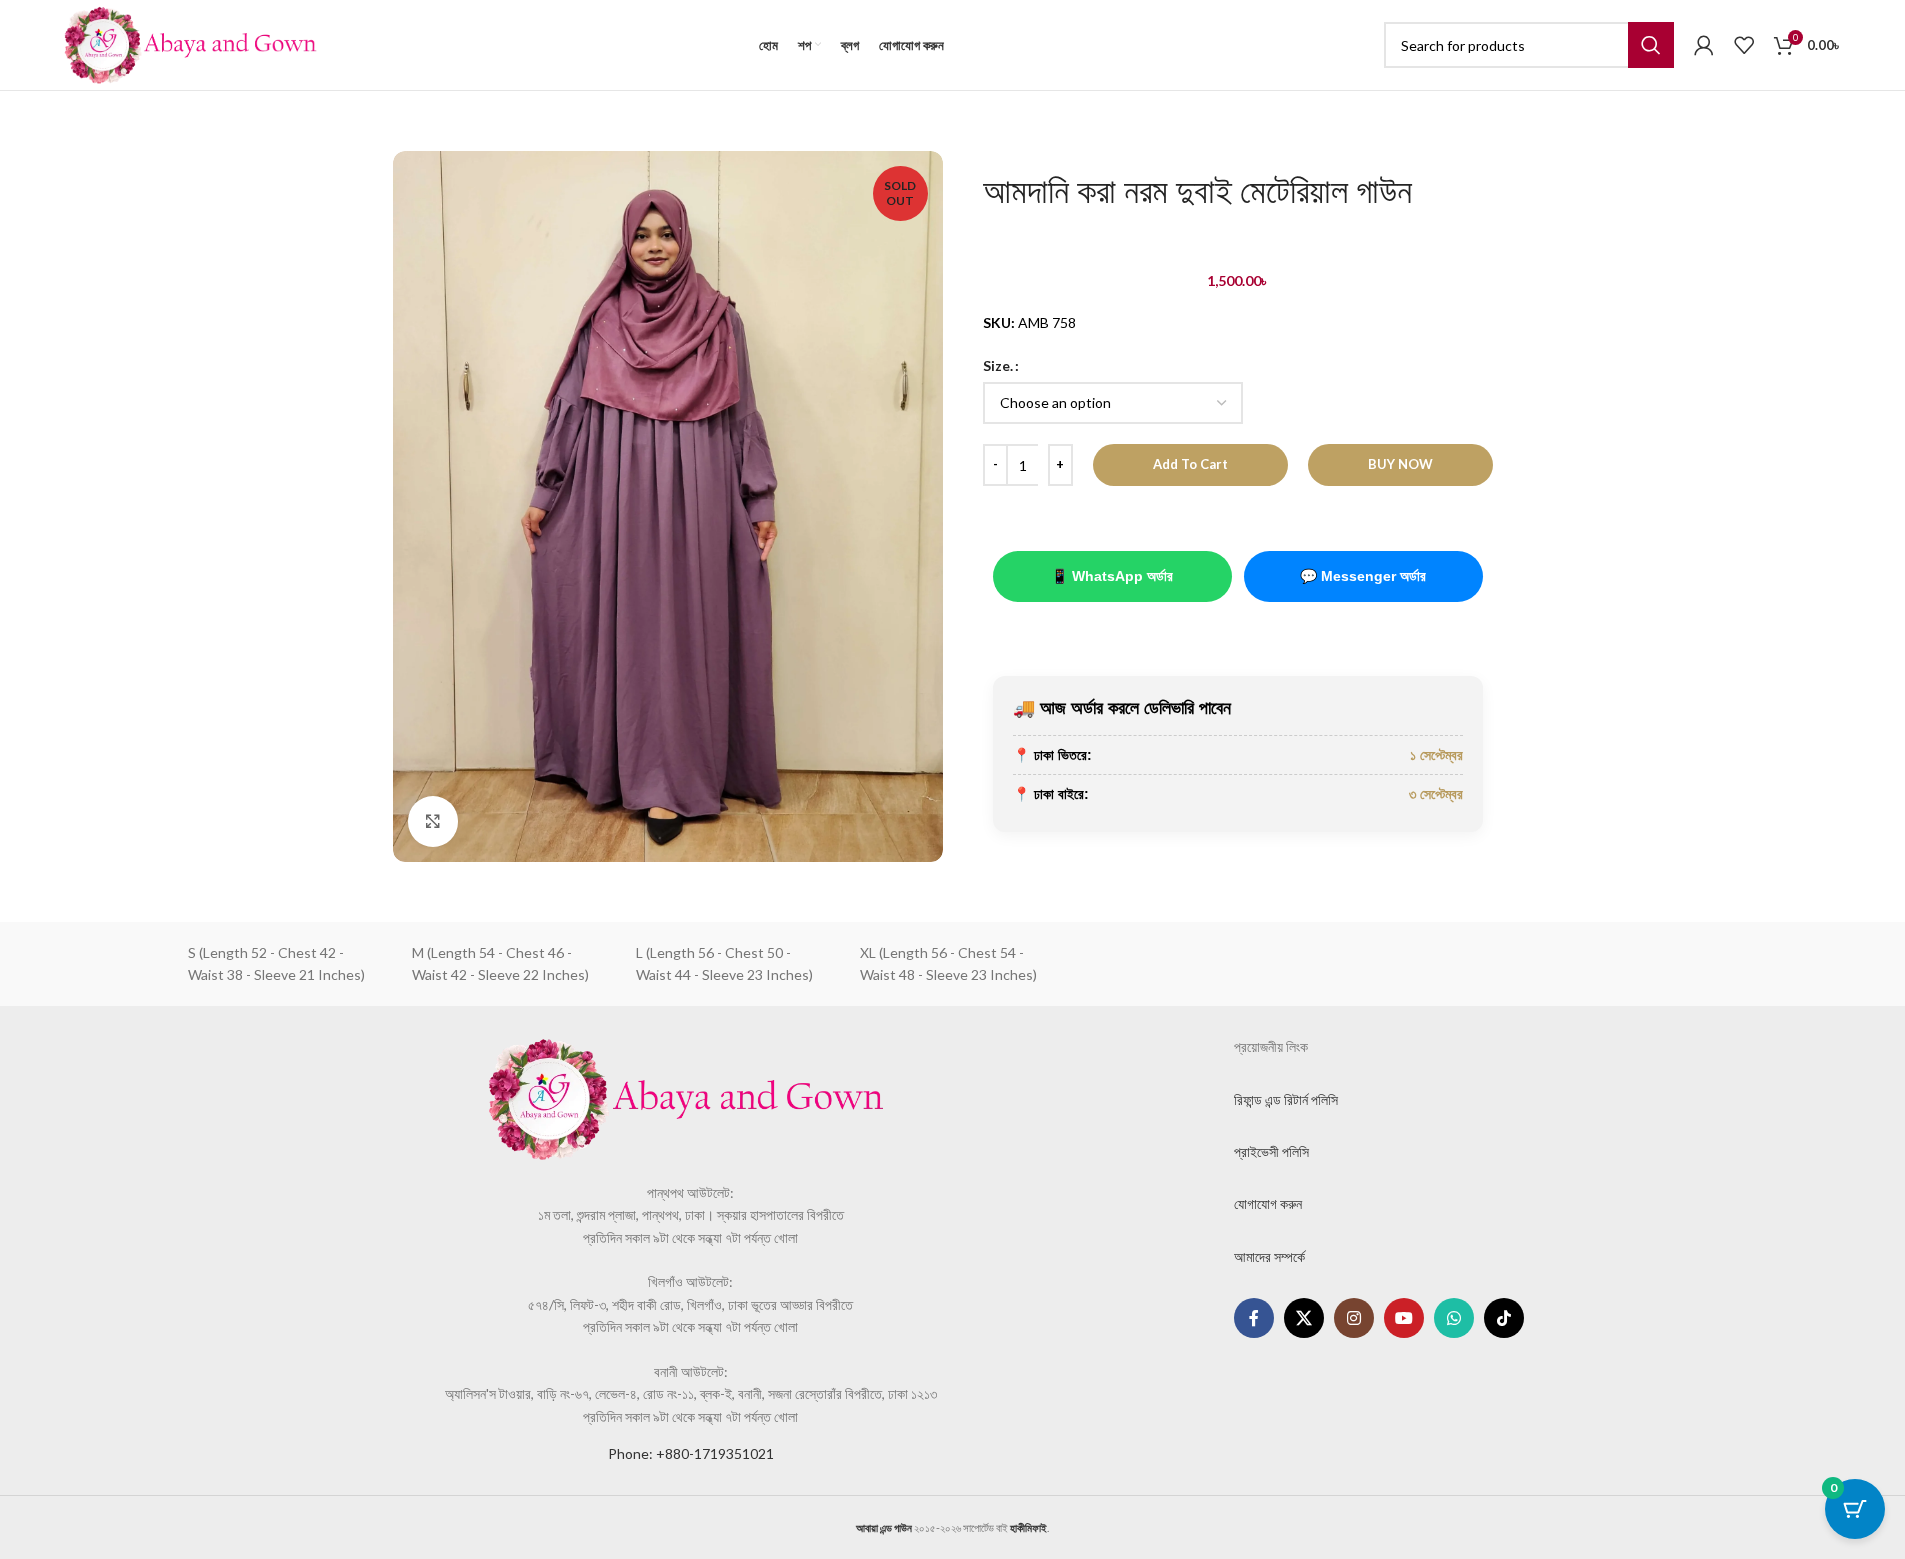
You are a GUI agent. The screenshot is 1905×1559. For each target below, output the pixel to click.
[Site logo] (190, 43)
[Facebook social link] (1254, 1318)
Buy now (1400, 464)
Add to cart (1190, 464)
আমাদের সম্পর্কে (1269, 1256)
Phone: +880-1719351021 (691, 1453)
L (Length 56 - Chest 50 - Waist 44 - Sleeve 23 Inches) (724, 963)
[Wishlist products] (1744, 45)
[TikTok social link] (1504, 1318)
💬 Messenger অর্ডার (1363, 576)
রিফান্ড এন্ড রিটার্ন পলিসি (1286, 1099)
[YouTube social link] (1404, 1318)
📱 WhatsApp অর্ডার (1112, 576)
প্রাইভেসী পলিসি (1271, 1151)
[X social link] (1304, 1318)
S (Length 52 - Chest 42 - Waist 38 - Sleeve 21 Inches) (276, 963)
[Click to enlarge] (433, 821)
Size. (998, 365)
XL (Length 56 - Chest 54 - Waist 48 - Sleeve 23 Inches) (948, 963)
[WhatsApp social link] (1454, 1318)
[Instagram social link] (1354, 1318)
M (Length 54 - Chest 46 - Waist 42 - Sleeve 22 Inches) (500, 963)
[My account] (1704, 45)
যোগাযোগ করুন (1268, 1203)
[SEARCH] (1651, 45)
